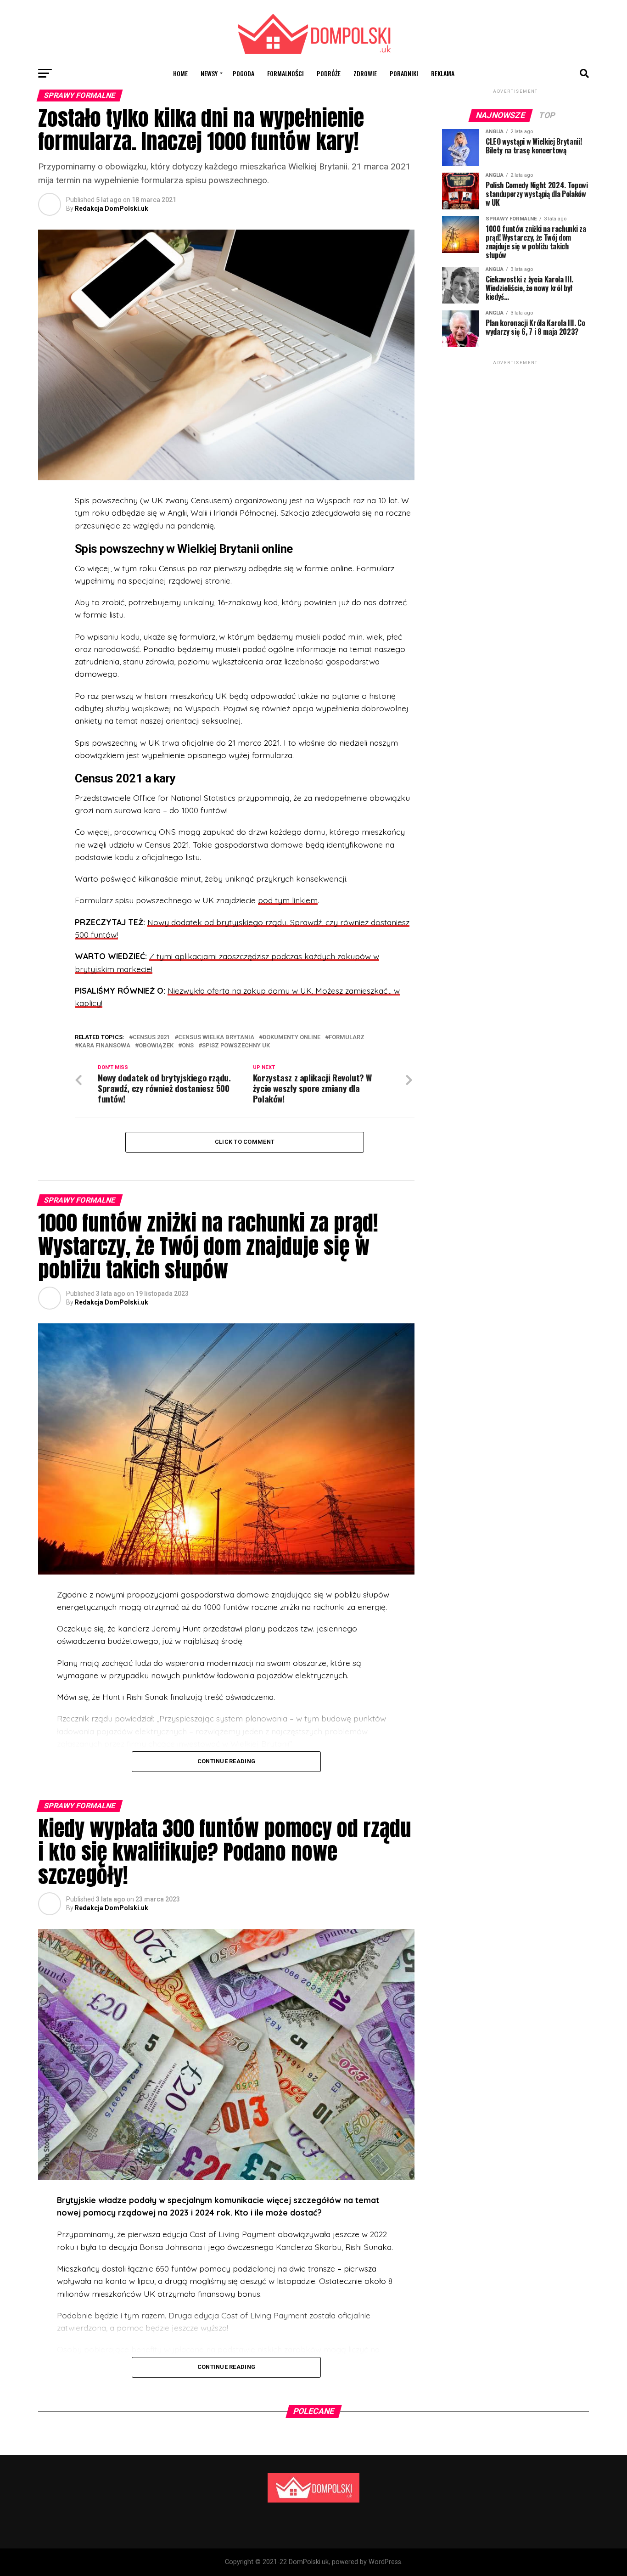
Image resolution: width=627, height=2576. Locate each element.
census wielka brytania (216, 1038)
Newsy (209, 73)
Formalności (286, 73)
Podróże (329, 73)
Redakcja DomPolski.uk (112, 208)
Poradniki (404, 73)
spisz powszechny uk (236, 1046)
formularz (347, 1038)
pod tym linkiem (288, 900)
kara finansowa (104, 1046)
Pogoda (244, 73)
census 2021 (151, 1038)
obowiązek (156, 1046)
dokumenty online (291, 1038)
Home (180, 73)
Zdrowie (365, 73)
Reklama (443, 73)
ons (188, 1046)
